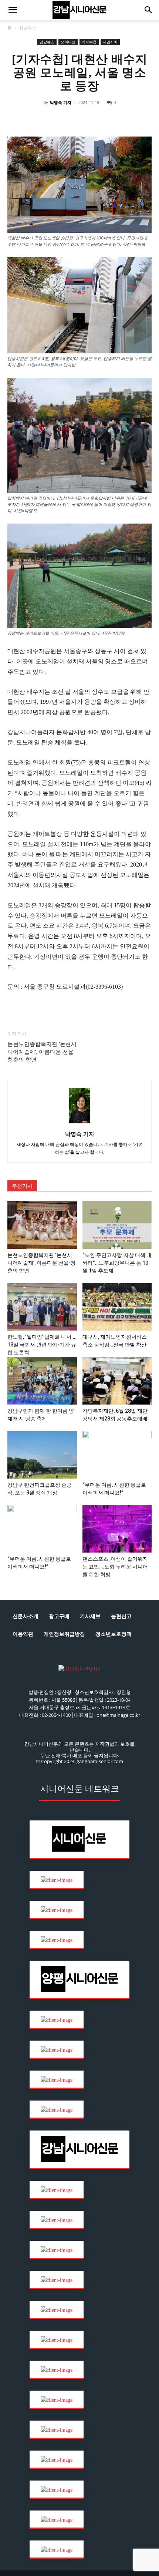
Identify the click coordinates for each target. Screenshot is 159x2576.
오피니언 (68, 42)
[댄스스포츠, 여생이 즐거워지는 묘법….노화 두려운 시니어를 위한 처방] (117, 1529)
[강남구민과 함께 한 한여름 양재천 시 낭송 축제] (42, 1381)
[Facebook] (37, 119)
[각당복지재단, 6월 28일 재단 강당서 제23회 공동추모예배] (117, 1381)
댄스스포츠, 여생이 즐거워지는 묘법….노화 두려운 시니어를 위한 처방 (115, 1567)
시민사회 (110, 42)
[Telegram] (88, 119)
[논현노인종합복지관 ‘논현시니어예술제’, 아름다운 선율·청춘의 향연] (42, 1225)
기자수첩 (89, 42)
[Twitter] (54, 119)
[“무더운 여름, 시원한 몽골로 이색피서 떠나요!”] (117, 1455)
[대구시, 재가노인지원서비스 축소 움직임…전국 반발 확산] (117, 1307)
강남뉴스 (28, 28)
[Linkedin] (71, 119)
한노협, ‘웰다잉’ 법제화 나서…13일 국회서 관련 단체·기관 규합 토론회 (42, 1345)
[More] (139, 119)
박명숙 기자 (61, 102)
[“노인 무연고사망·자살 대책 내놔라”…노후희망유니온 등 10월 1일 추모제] (117, 1225)
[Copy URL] (105, 119)
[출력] (122, 119)
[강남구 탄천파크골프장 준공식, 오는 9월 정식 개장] (42, 1455)
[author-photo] (79, 1124)
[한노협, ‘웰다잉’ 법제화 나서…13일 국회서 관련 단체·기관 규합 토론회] (42, 1307)
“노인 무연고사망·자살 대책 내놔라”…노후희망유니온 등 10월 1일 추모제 (117, 1263)
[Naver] (20, 119)
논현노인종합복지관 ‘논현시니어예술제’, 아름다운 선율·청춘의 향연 (42, 1052)
